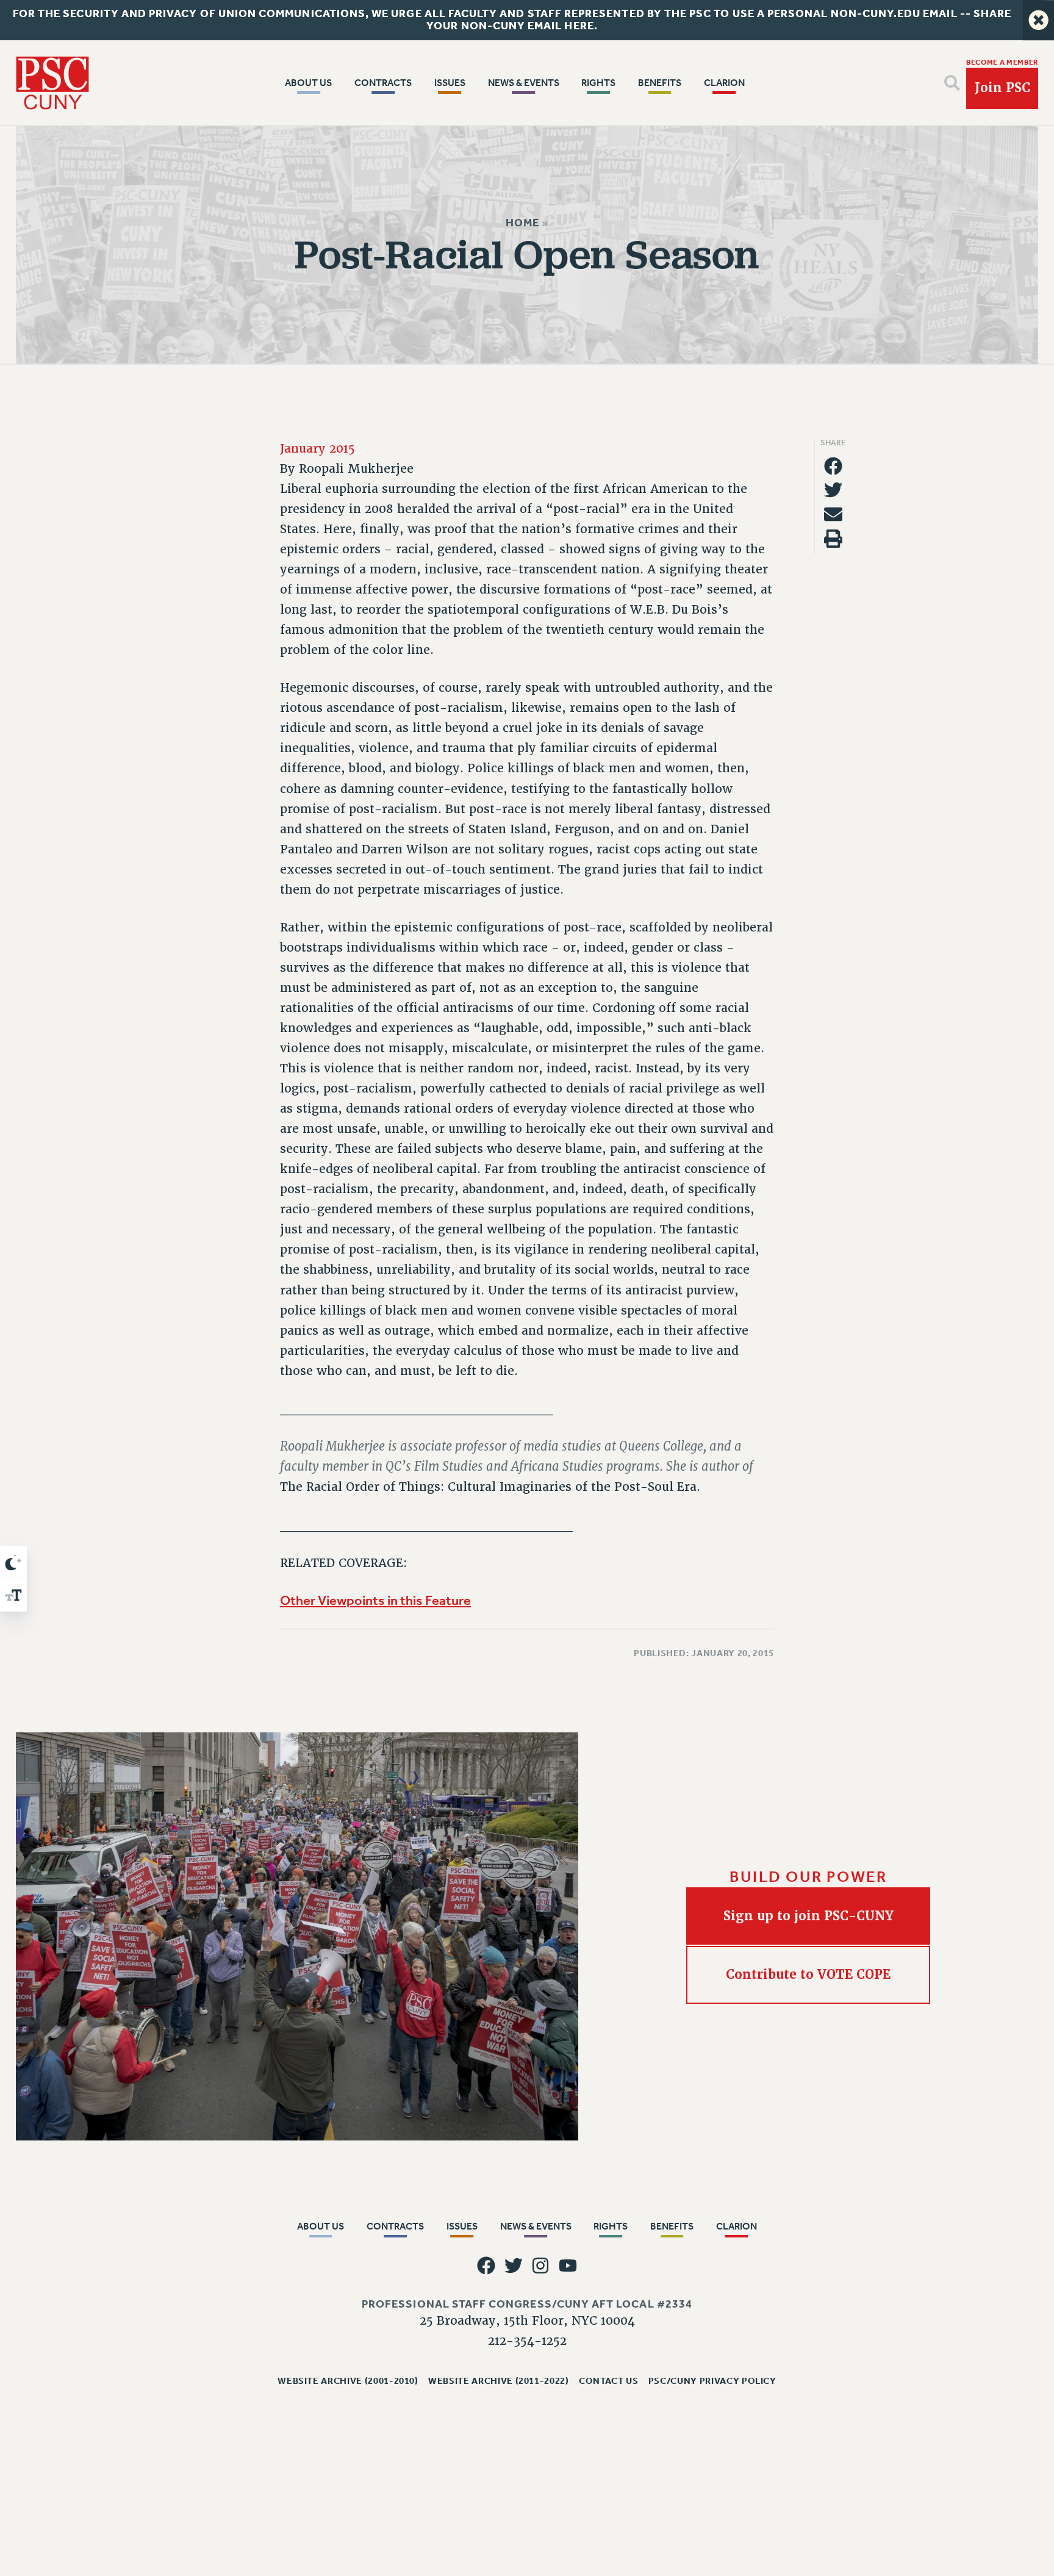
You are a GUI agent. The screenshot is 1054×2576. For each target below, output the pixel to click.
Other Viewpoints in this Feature (375, 1601)
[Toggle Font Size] (13, 1595)
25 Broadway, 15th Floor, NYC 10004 (527, 2321)
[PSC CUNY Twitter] (514, 2266)
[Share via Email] (833, 515)
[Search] (952, 83)
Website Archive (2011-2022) (499, 2381)
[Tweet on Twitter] (833, 490)
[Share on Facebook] (833, 466)
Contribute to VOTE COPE (808, 1975)
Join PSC (1002, 88)
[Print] (833, 539)
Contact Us (609, 2381)
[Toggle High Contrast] (13, 1562)
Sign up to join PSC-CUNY (808, 1915)
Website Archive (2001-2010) (348, 2381)
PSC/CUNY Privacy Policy (712, 2381)
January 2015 (317, 449)
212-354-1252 (527, 2341)
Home (522, 223)
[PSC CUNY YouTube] (568, 2266)
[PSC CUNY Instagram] (541, 2266)
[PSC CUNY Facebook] (486, 2266)
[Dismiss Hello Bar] (1038, 20)
